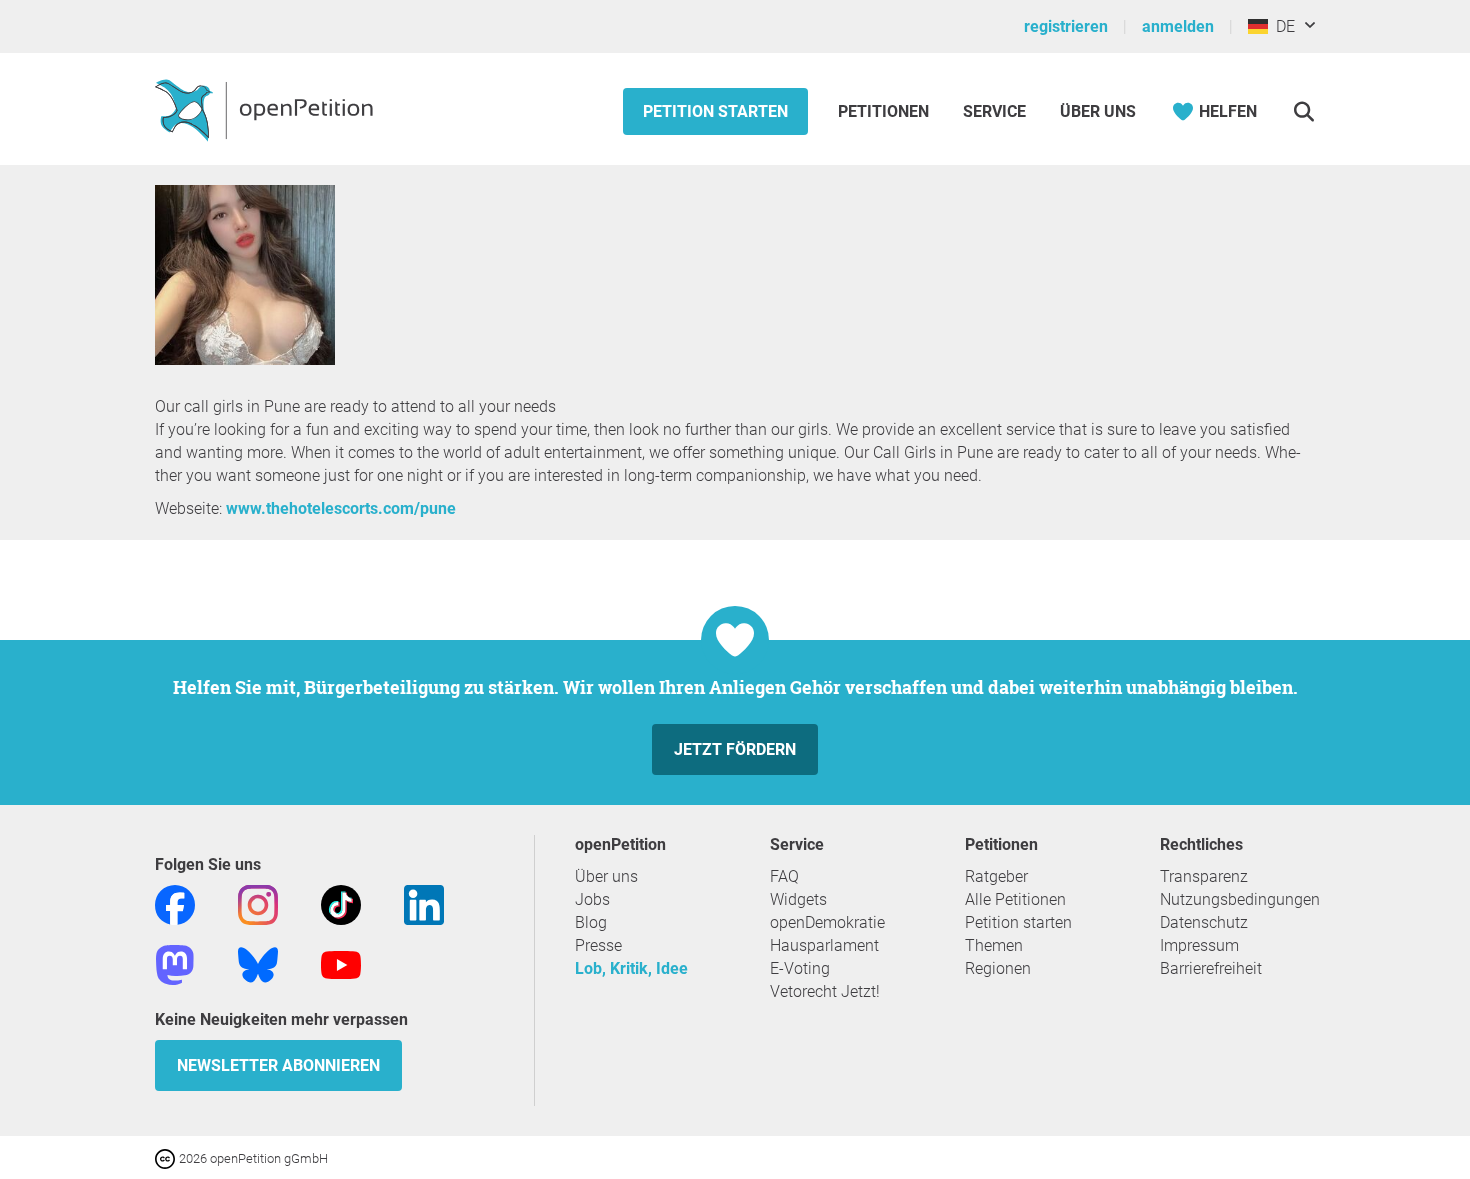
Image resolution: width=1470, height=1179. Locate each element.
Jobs (592, 899)
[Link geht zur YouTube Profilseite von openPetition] (341, 963)
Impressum (1199, 945)
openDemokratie (827, 922)
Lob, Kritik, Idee (631, 968)
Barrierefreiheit (1211, 968)
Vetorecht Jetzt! (825, 991)
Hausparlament (824, 945)
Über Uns (1098, 111)
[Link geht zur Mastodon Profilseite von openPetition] (175, 963)
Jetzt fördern (735, 749)
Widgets (798, 899)
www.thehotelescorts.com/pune (341, 508)
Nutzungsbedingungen (1240, 899)
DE (1281, 26)
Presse (598, 945)
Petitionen (885, 111)
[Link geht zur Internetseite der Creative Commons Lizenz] (167, 1157)
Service (994, 111)
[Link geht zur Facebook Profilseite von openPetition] (175, 903)
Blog (591, 922)
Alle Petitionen (1015, 899)
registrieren (1066, 26)
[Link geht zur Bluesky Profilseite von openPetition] (258, 963)
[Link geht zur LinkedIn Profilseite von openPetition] (424, 903)
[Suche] (1303, 111)
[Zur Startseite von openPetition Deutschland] (266, 109)
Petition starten (715, 111)
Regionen (998, 968)
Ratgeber (996, 876)
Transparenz (1204, 876)
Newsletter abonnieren (278, 1065)
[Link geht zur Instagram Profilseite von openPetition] (258, 903)
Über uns (606, 876)
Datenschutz (1204, 922)
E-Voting (800, 968)
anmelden (1178, 26)
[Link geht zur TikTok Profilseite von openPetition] (341, 903)
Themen (994, 945)
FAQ (784, 876)
